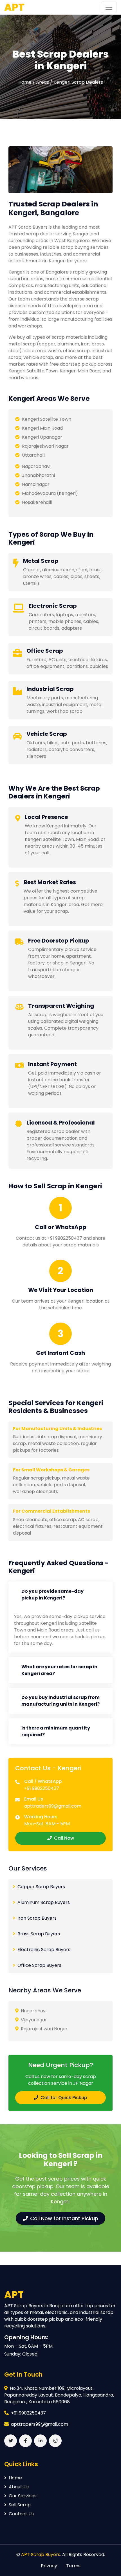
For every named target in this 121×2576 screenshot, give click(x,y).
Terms (73, 2566)
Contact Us (21, 2514)
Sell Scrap (20, 2505)
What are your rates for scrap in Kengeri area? (59, 1670)
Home (15, 2478)
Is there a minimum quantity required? (56, 1731)
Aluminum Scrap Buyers (44, 1902)
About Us (19, 2487)
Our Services (23, 2496)
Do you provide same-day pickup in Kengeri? (52, 1595)
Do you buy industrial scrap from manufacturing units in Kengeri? (60, 1701)
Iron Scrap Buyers (37, 1918)
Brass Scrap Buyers (39, 1934)
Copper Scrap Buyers (41, 1887)
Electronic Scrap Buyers (44, 1950)
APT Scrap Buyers (41, 2555)
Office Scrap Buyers (39, 1965)
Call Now (64, 1838)
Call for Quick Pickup (64, 2098)
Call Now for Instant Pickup (64, 2218)
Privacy (49, 2566)
